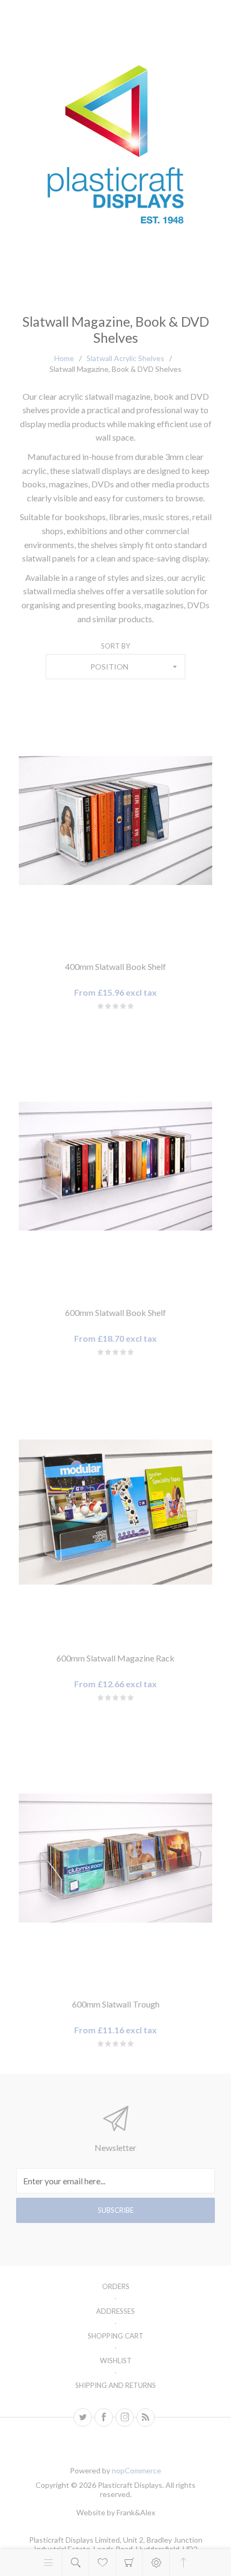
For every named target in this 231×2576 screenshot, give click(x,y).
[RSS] (146, 2417)
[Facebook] (104, 2417)
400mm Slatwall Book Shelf (115, 966)
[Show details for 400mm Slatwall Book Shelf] (115, 820)
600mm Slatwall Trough (116, 2004)
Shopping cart (129, 2563)
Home (64, 358)
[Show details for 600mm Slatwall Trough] (115, 1858)
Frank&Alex (136, 2512)
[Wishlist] (102, 2563)
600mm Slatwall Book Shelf (115, 1312)
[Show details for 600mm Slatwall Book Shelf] (115, 1166)
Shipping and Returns (115, 2385)
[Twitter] (83, 2417)
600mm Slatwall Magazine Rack (115, 1658)
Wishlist (116, 2361)
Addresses (115, 2311)
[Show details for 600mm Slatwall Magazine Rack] (115, 1512)
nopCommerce (136, 2470)
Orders (116, 2286)
